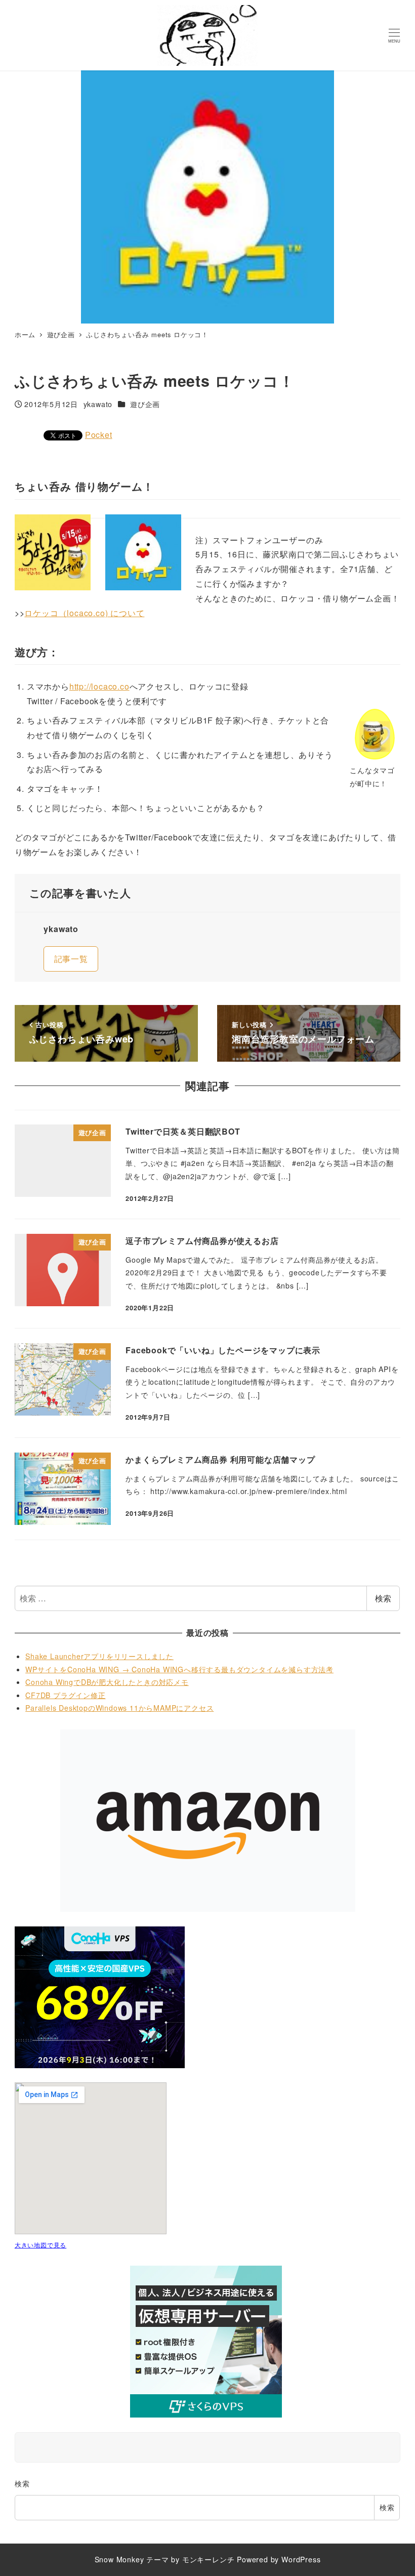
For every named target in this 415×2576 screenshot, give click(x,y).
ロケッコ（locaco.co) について (84, 613)
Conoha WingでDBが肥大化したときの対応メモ (107, 1682)
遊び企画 (145, 404)
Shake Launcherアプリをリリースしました (99, 1656)
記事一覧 (71, 959)
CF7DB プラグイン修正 (65, 1695)
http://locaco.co (99, 686)
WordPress (301, 2559)
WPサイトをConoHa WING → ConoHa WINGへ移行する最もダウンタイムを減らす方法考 (179, 1669)
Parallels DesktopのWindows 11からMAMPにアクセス (119, 1708)
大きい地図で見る (40, 2245)
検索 (383, 1598)
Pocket (99, 435)
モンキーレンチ (209, 2559)
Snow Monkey (119, 2559)
